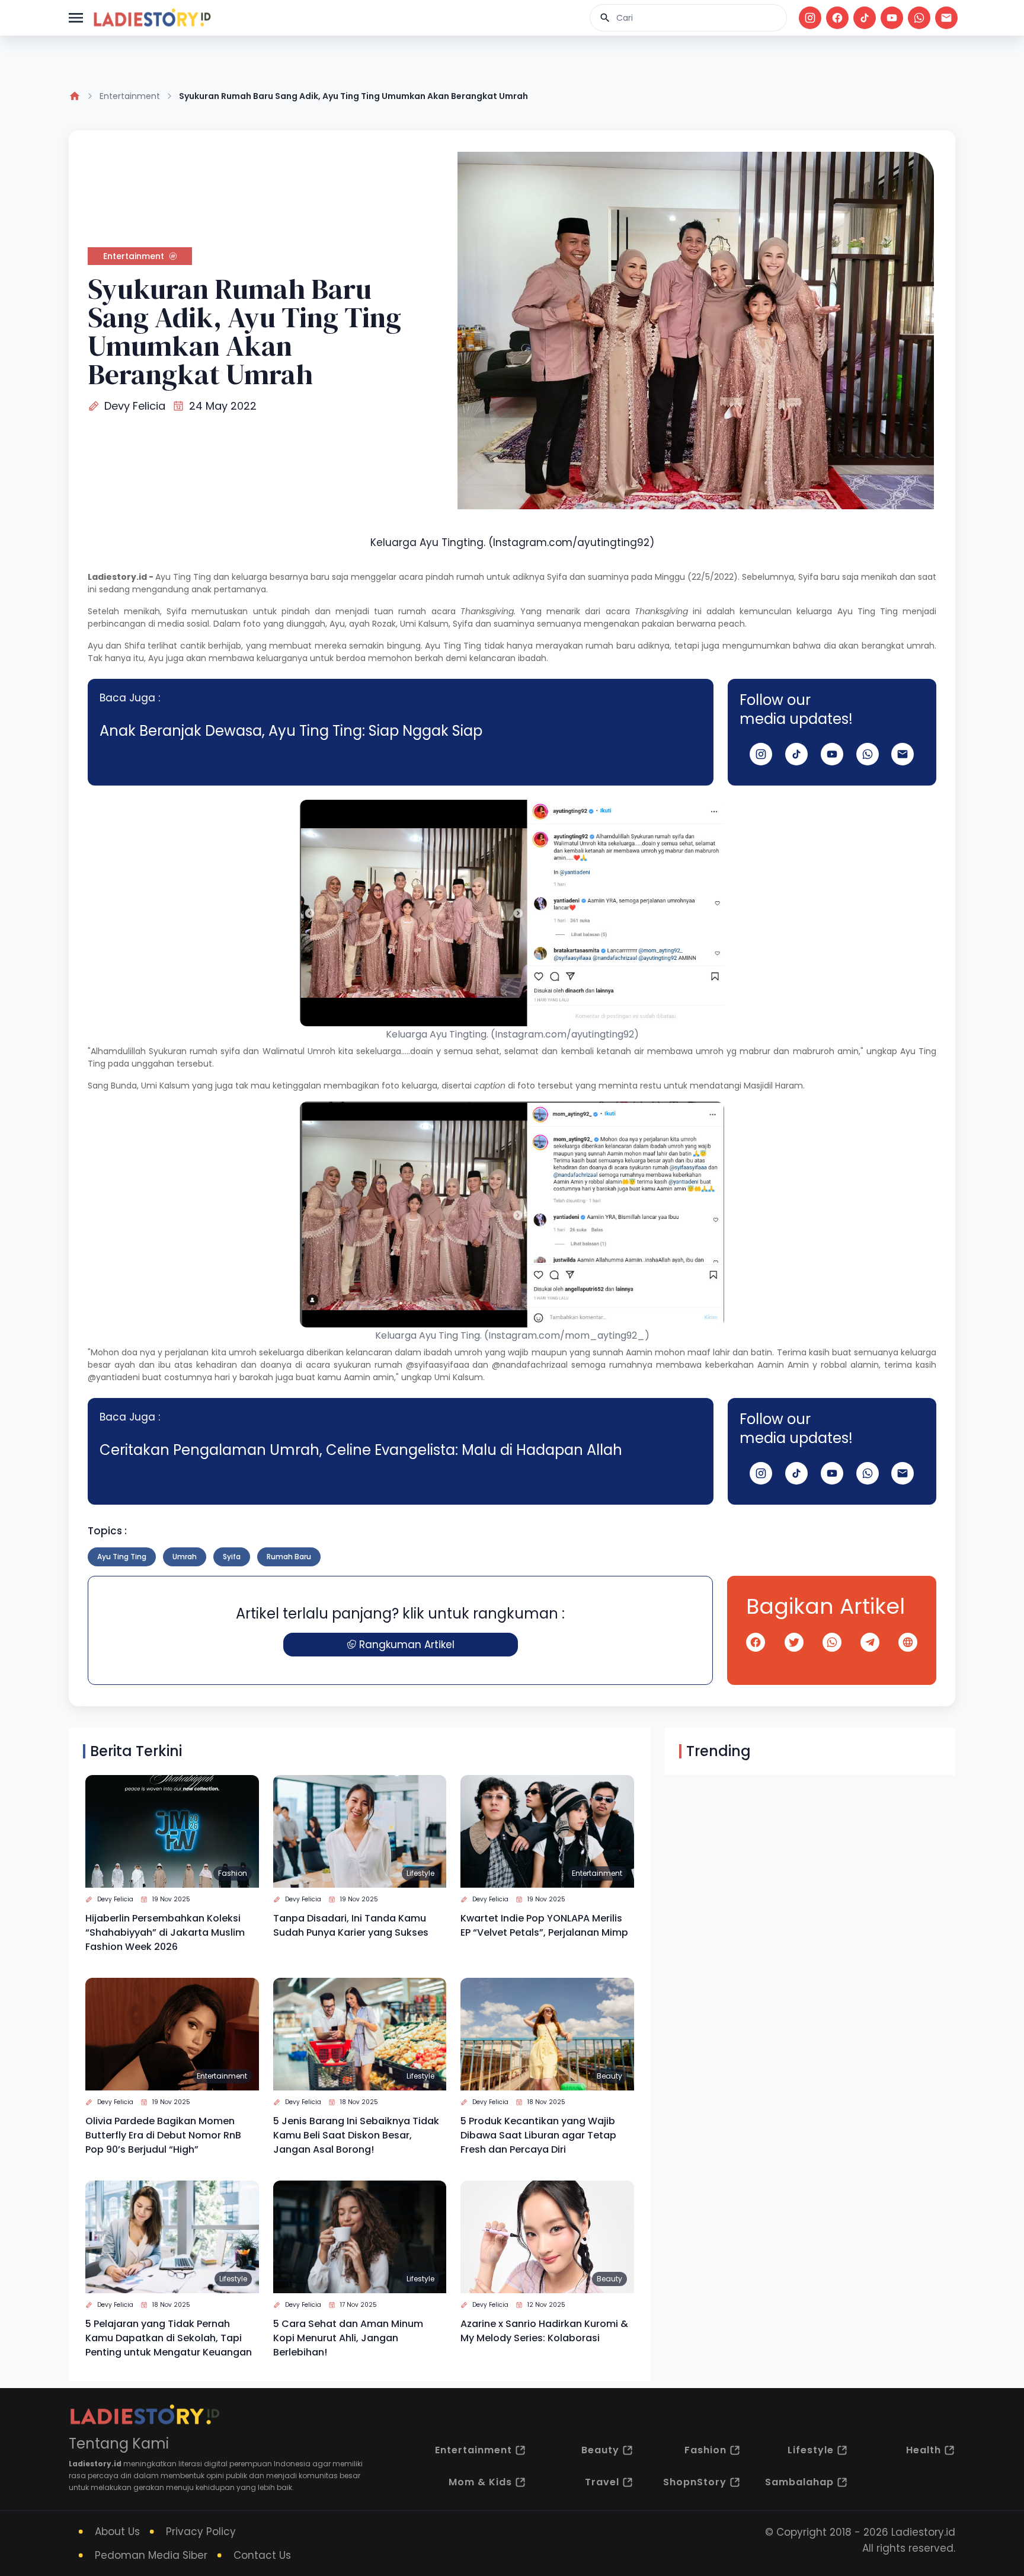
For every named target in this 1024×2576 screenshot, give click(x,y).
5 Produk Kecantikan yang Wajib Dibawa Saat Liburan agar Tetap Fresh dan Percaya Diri (538, 2135)
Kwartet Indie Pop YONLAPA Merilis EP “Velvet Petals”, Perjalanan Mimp (544, 1925)
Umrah (185, 1557)
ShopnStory (695, 2482)
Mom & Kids (480, 2482)
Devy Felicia (135, 406)
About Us (117, 2532)
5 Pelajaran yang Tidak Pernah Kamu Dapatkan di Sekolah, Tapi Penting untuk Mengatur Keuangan (169, 2338)
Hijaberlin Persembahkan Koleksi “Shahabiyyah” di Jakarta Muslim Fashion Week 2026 (165, 1932)
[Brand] (152, 18)
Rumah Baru (289, 1557)
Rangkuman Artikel (407, 1645)
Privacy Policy (201, 2532)
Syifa (232, 1557)
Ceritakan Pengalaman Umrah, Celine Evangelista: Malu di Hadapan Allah (361, 1450)
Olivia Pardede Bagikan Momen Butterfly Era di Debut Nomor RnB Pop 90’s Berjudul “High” (163, 2135)
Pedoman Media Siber (151, 2555)
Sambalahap (799, 2482)
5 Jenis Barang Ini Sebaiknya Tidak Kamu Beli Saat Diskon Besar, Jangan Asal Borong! (356, 2135)
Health (924, 2450)
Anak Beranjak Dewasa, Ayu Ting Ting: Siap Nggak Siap (291, 731)
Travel (602, 2482)
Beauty (609, 2076)
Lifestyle (420, 1873)
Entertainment (130, 96)
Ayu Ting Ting (183, 577)
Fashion (233, 1873)
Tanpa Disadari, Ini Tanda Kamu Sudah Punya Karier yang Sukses (351, 1925)
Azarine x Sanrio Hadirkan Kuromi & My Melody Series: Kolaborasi (544, 2331)
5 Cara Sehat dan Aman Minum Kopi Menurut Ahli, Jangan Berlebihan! (348, 2338)
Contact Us (262, 2555)
